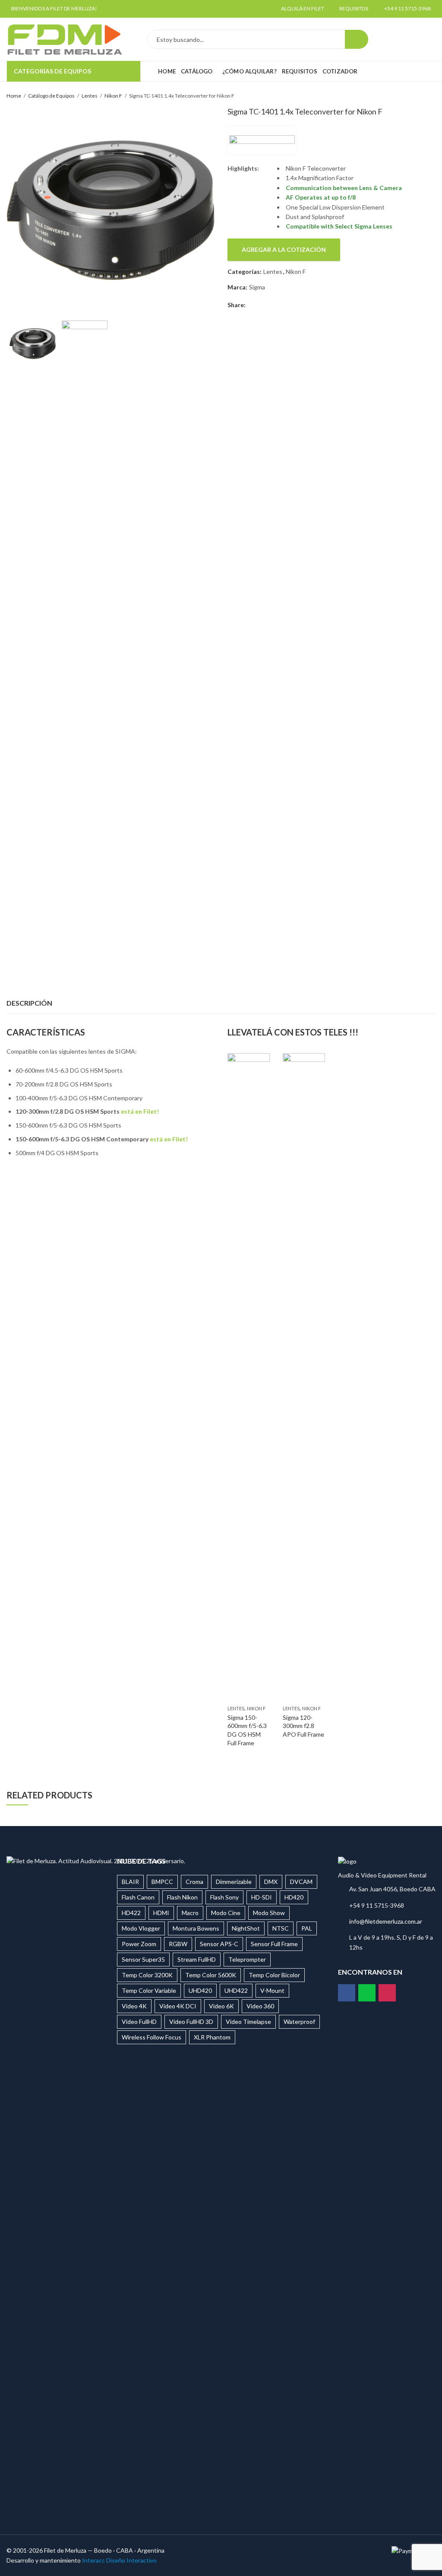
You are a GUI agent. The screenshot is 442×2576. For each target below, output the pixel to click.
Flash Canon (138, 1897)
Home (14, 96)
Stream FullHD (197, 1959)
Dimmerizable (234, 1882)
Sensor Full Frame (274, 1944)
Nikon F (113, 96)
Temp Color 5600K (211, 1975)
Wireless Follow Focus (152, 2037)
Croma (194, 1882)
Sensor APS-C (219, 1944)
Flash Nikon (182, 1897)
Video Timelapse (248, 2022)
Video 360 (260, 2006)
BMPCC (162, 1882)
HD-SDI (262, 1897)
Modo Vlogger (141, 1928)
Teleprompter (247, 1959)
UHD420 (200, 1990)
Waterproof (299, 2022)
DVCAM (301, 1882)
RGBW (178, 1944)
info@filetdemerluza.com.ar (386, 1921)
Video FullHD (139, 2022)
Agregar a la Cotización (284, 249)
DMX (271, 1882)
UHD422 (236, 1990)
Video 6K (221, 2006)
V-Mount (272, 1990)
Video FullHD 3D (191, 2022)
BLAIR (130, 1882)
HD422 (131, 1913)
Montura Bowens (196, 1928)
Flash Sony (224, 1897)
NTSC (281, 1928)
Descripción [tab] (29, 1003)
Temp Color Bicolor (274, 1975)
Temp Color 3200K (147, 1975)
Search (357, 39)
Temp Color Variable (149, 1990)
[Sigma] (262, 140)
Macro (190, 1913)
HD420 (294, 1897)
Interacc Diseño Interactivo (119, 2560)
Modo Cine (226, 1913)
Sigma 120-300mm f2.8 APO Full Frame (303, 1726)
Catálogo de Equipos (51, 96)
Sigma (257, 287)
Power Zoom (139, 1944)
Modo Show (269, 1913)
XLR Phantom (212, 2037)
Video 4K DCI (178, 2006)
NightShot (246, 1928)
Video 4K (134, 2006)
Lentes (90, 96)
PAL (307, 1928)
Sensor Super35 (143, 1959)
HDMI (161, 1913)
